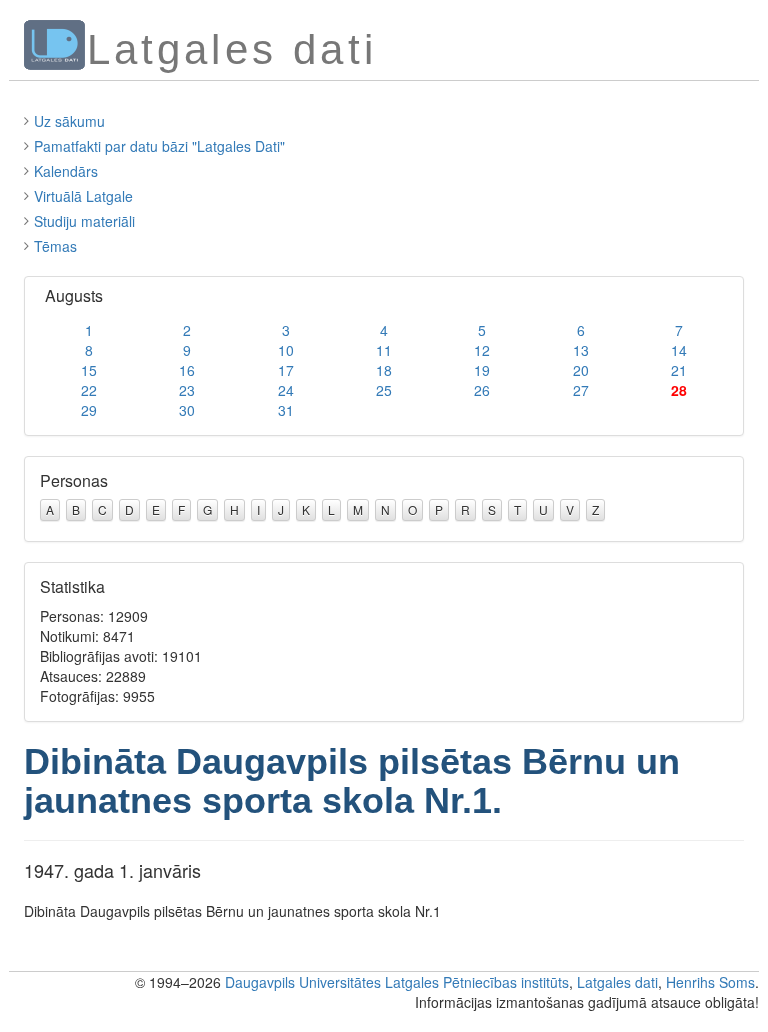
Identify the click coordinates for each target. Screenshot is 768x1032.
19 (482, 370)
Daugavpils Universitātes (303, 982)
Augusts (74, 295)
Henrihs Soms (710, 982)
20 (581, 370)
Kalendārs (66, 171)
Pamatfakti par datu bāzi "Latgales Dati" (159, 146)
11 (384, 350)
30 (187, 410)
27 (581, 390)
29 (89, 410)
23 (187, 390)
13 (581, 350)
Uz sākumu (69, 121)
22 (89, 390)
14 (679, 350)
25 (384, 390)
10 (286, 350)
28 (679, 390)
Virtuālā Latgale (83, 196)
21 (679, 370)
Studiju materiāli (84, 221)
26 (482, 390)
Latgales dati (617, 982)
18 (384, 370)
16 (187, 370)
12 (482, 350)
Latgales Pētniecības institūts (477, 982)
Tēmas (55, 246)
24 (286, 390)
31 (286, 410)
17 (286, 370)
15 (89, 370)
